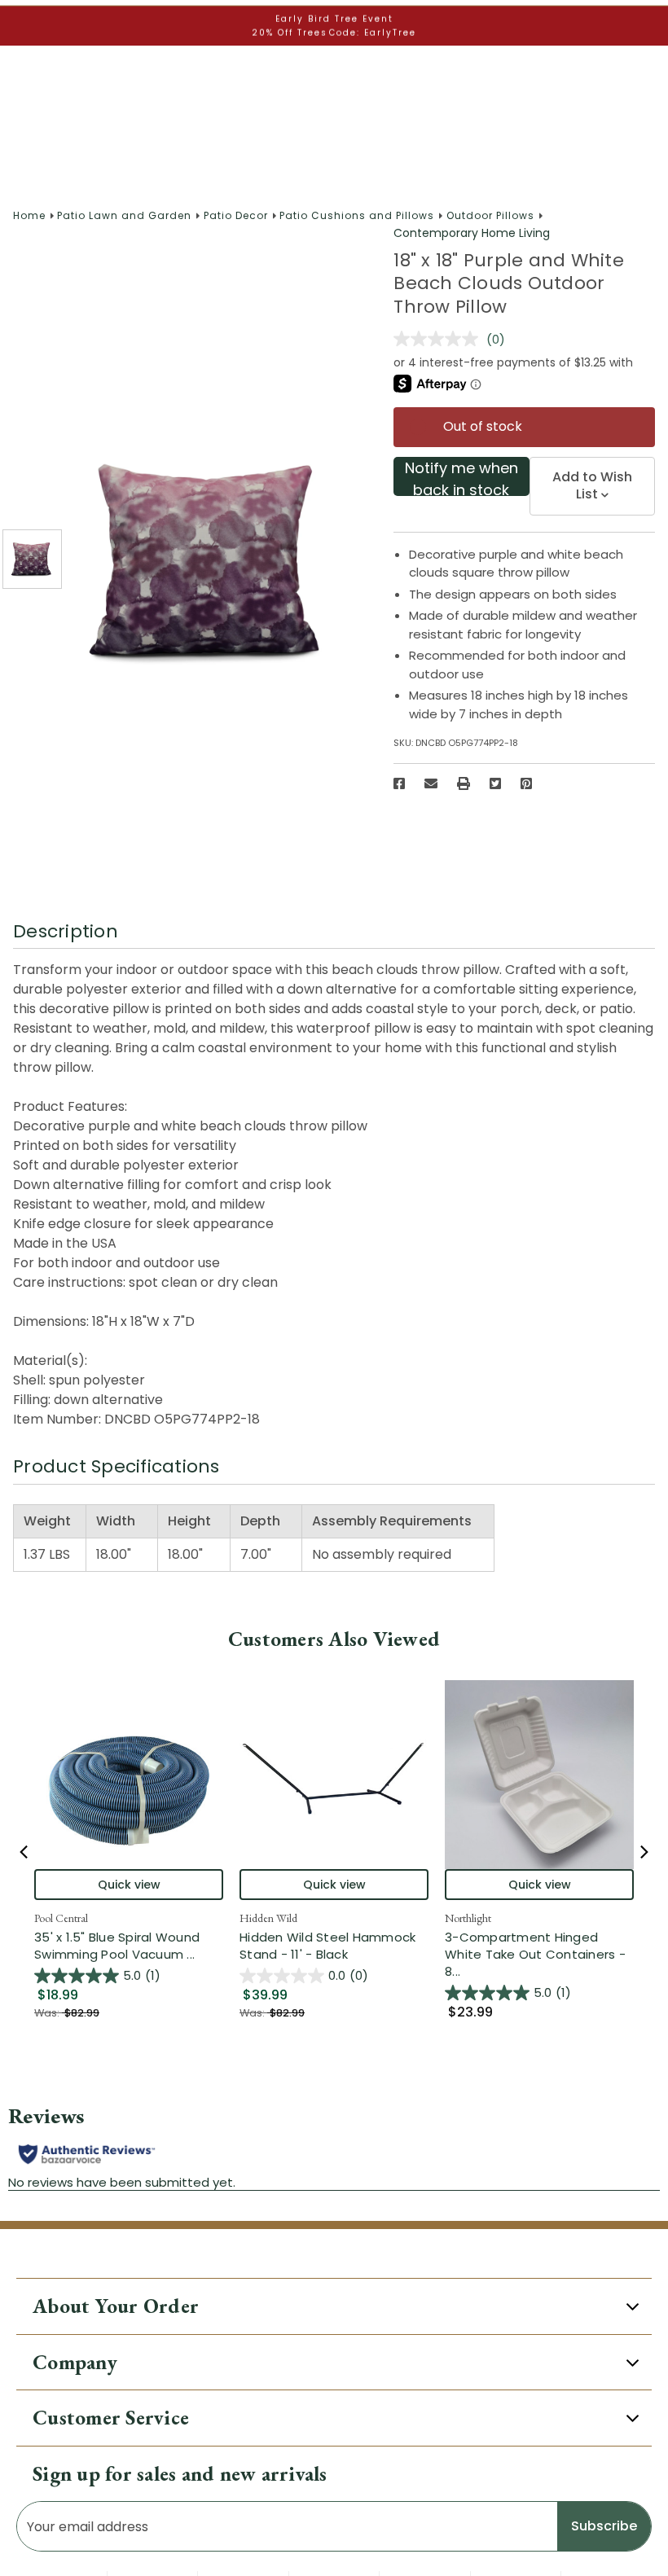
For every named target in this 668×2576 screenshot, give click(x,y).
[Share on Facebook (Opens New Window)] (399, 783)
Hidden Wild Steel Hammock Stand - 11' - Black (327, 1946)
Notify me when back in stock (461, 477)
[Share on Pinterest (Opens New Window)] (526, 783)
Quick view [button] (129, 1885)
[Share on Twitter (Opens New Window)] (495, 783)
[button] (14, 16)
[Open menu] (26, 64)
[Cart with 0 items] (643, 63)
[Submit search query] (639, 127)
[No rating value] (440, 339)
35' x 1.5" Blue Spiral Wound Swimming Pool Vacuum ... (129, 1946)
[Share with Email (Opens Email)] (431, 783)
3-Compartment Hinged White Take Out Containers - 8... (539, 1954)
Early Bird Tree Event (334, 169)
